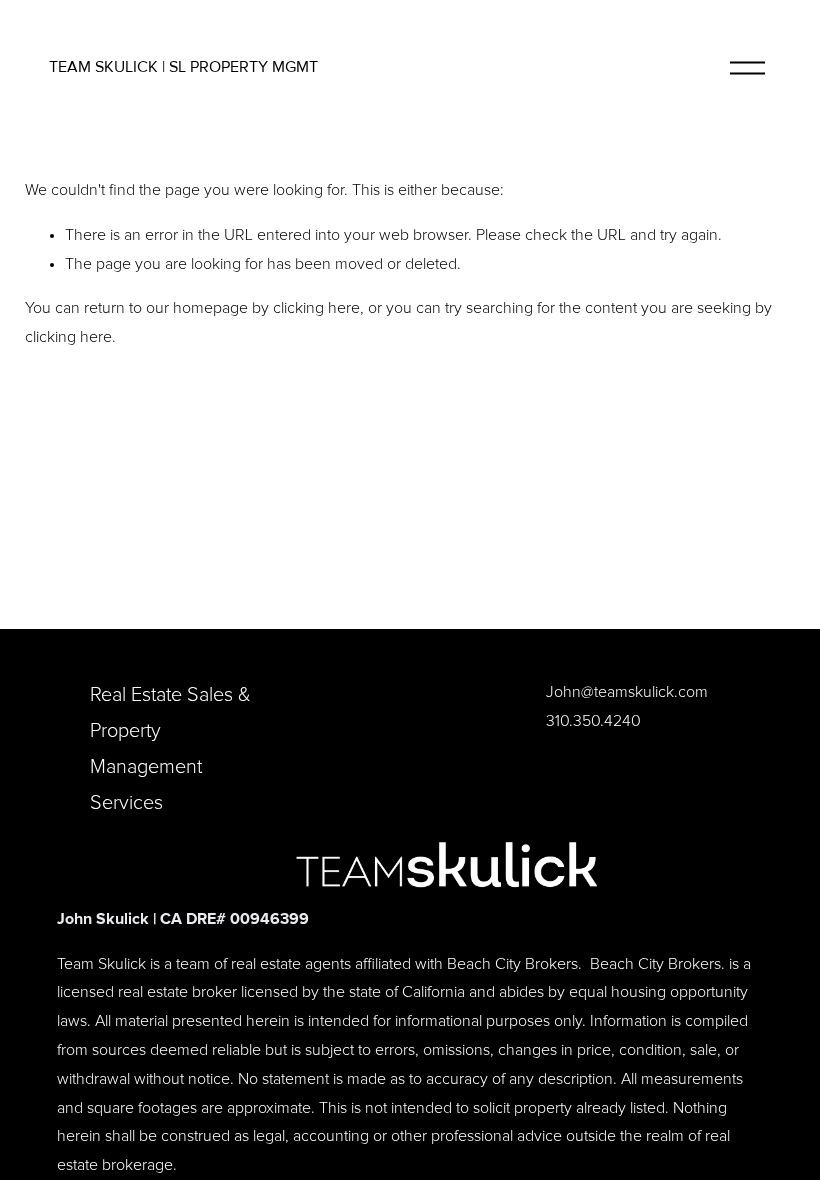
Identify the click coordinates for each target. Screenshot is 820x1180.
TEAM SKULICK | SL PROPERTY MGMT (183, 67)
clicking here (316, 308)
